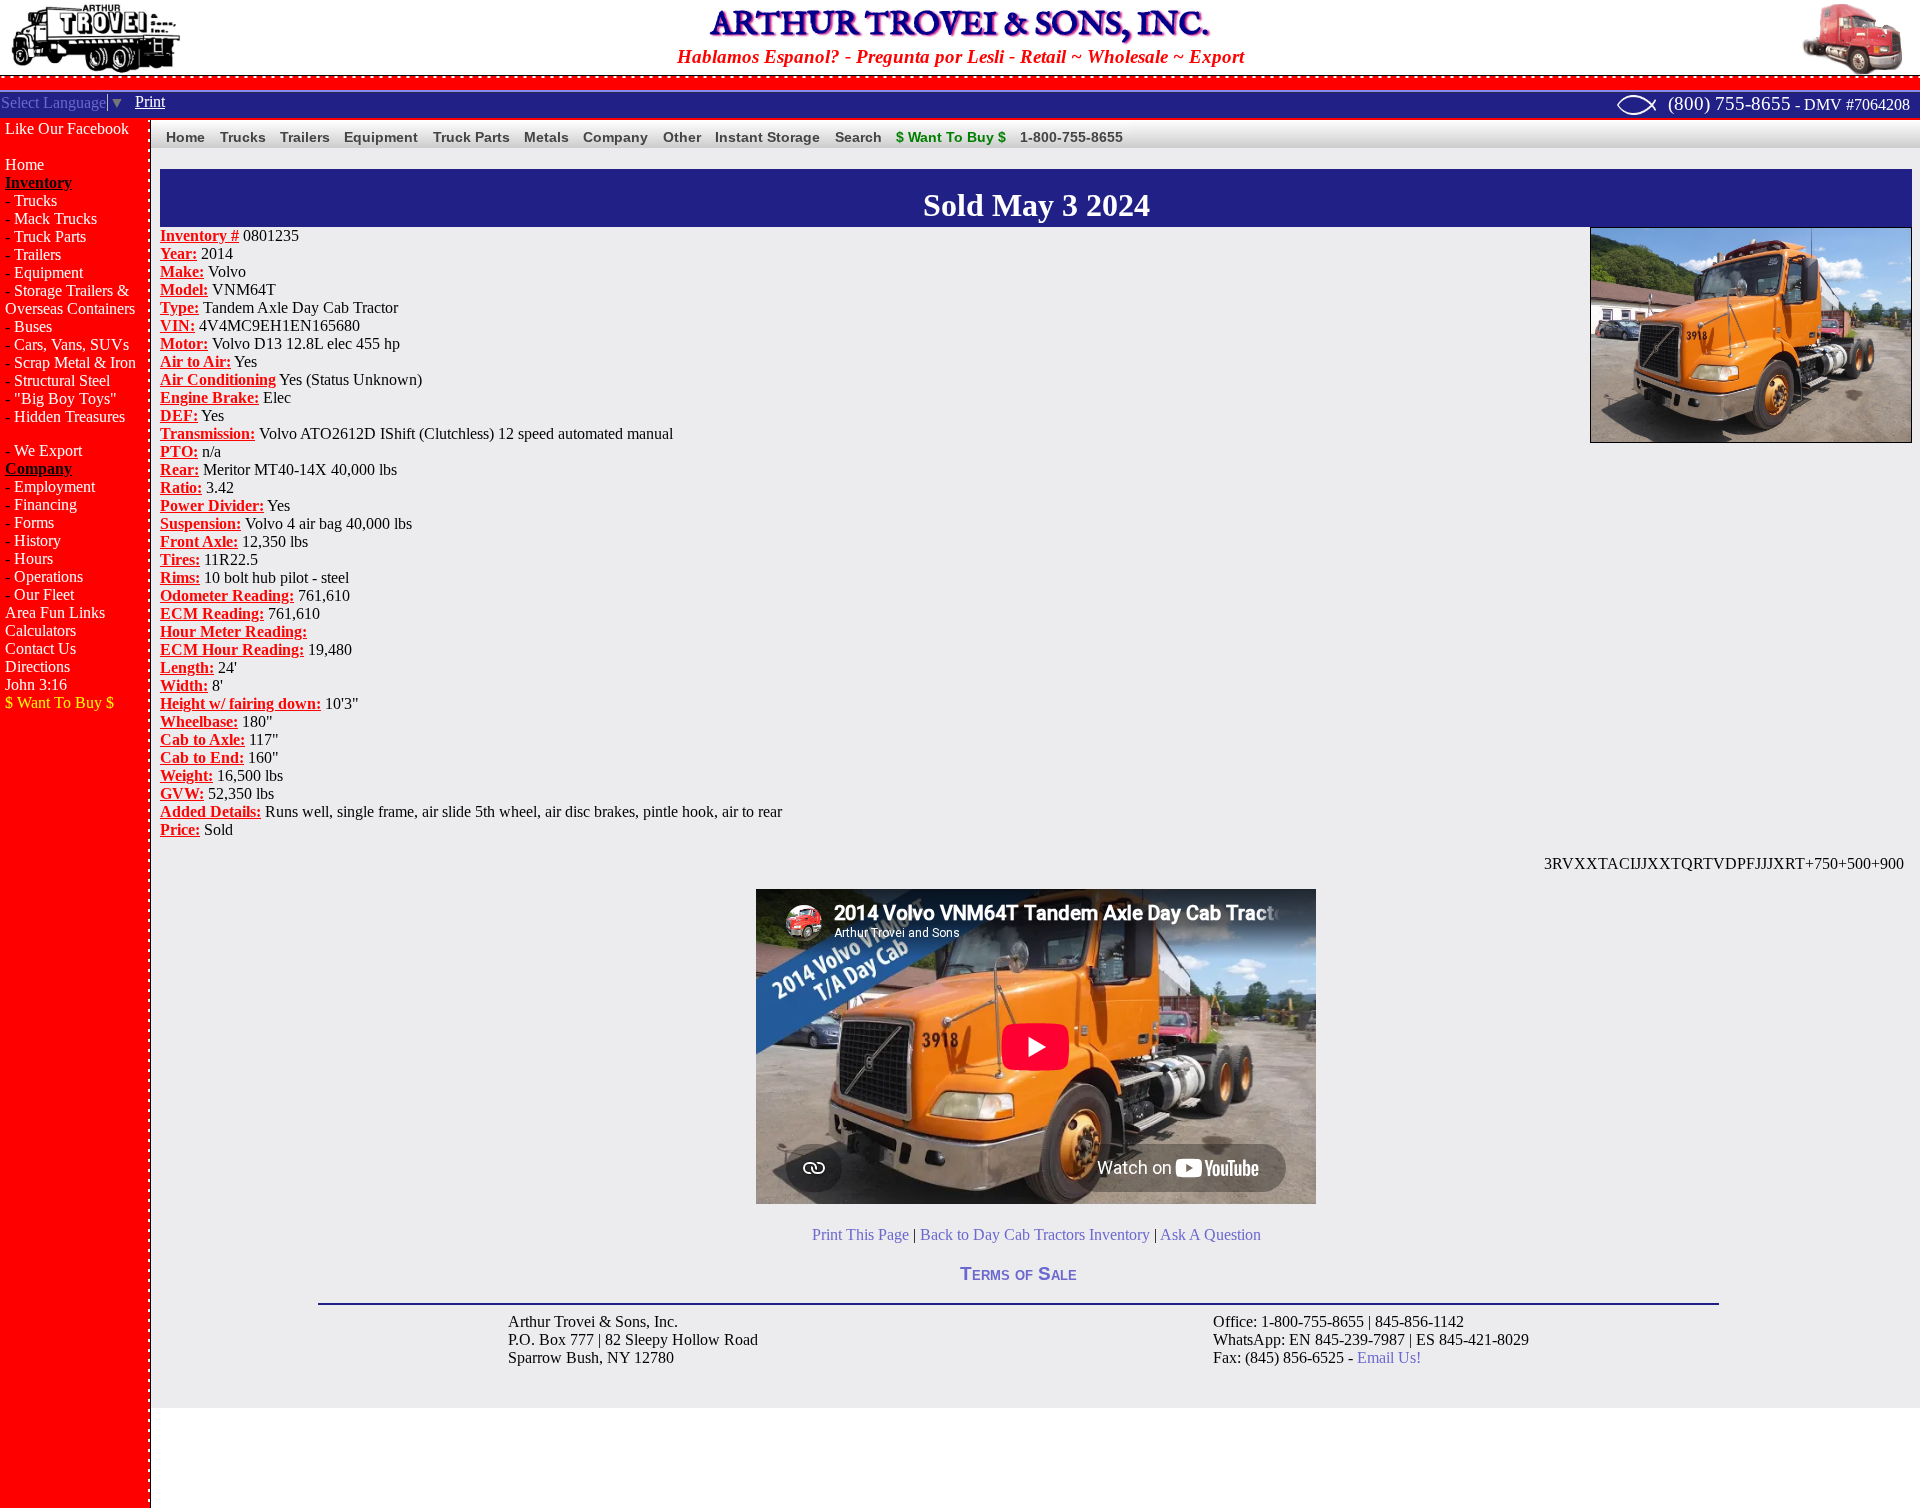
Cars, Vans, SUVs (71, 344)
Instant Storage (767, 137)
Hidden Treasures (69, 416)
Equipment (48, 272)
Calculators (40, 630)
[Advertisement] (75, 1046)
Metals (546, 137)
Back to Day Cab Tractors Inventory (1035, 1234)
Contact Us (40, 648)
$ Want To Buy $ (951, 137)
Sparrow (535, 1357)
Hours (33, 558)
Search (858, 137)
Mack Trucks (55, 218)
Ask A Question (1210, 1234)
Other (682, 137)
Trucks (35, 200)
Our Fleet (44, 594)
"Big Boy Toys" (65, 398)
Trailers (37, 254)
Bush (582, 1357)
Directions (37, 666)
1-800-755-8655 (1071, 137)
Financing (45, 504)
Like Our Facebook (67, 128)
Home (24, 164)
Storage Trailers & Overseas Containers (70, 299)
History (37, 540)
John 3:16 (36, 684)
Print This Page (860, 1234)
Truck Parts (50, 236)
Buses (33, 326)
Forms (34, 522)
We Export (48, 450)
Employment (54, 486)
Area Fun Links (55, 612)
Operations (48, 576)
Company (615, 137)
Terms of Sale (1018, 1273)
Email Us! (1389, 1357)
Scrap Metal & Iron (75, 362)
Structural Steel (62, 380)
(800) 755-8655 (1729, 103)
